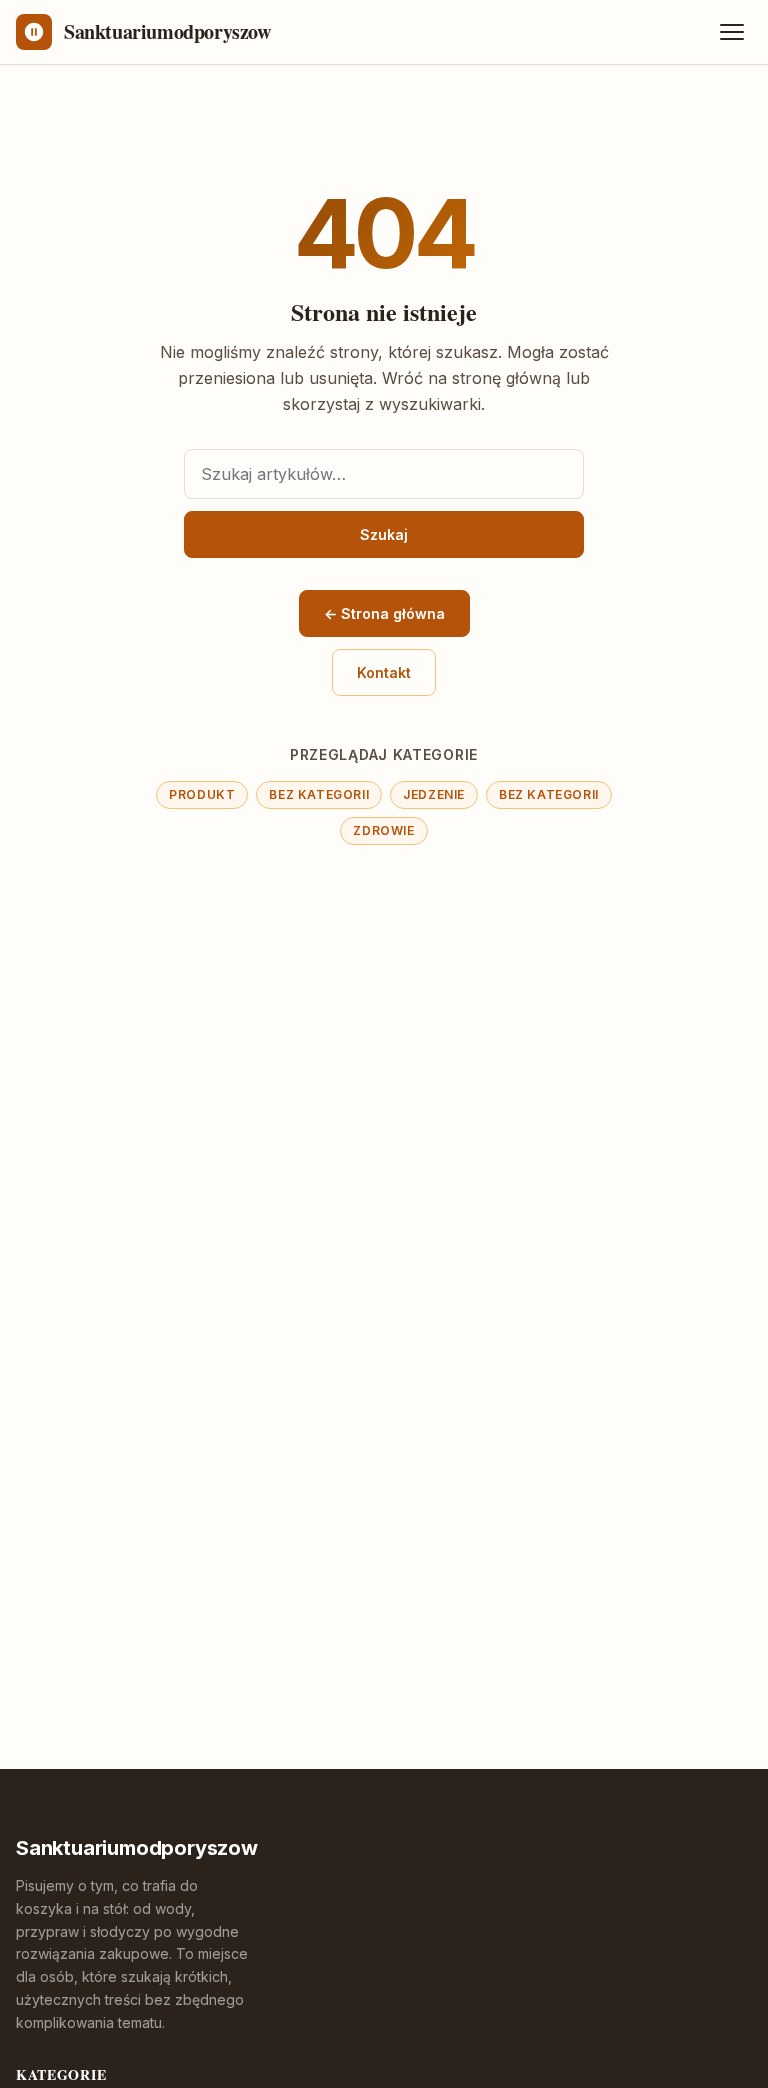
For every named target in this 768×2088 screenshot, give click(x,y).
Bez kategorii (319, 794)
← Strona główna (384, 613)
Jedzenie (434, 794)
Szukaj (384, 534)
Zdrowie (383, 830)
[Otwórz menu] (732, 32)
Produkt (202, 794)
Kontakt (384, 672)
